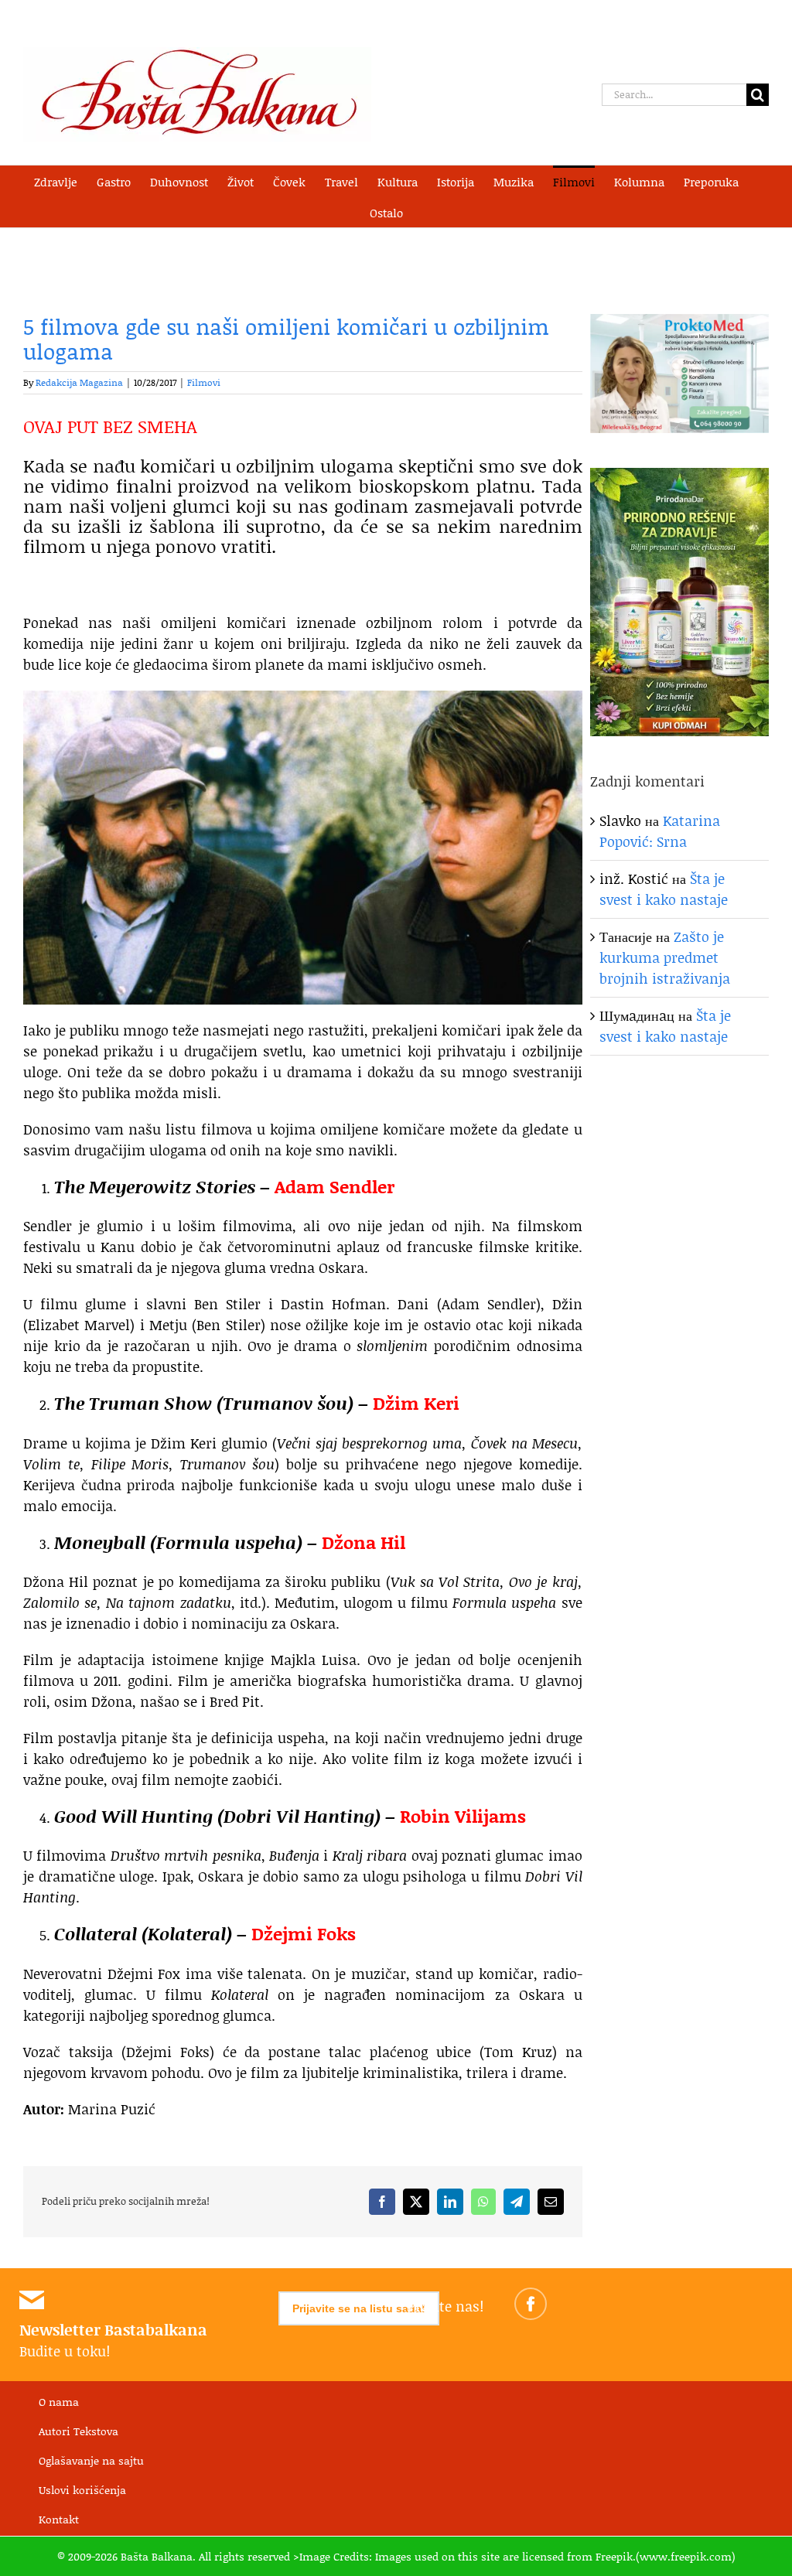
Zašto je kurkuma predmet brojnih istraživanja (665, 957)
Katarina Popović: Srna (660, 831)
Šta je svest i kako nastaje (664, 889)
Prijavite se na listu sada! (359, 2308)
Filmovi (204, 382)
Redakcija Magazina (79, 382)
